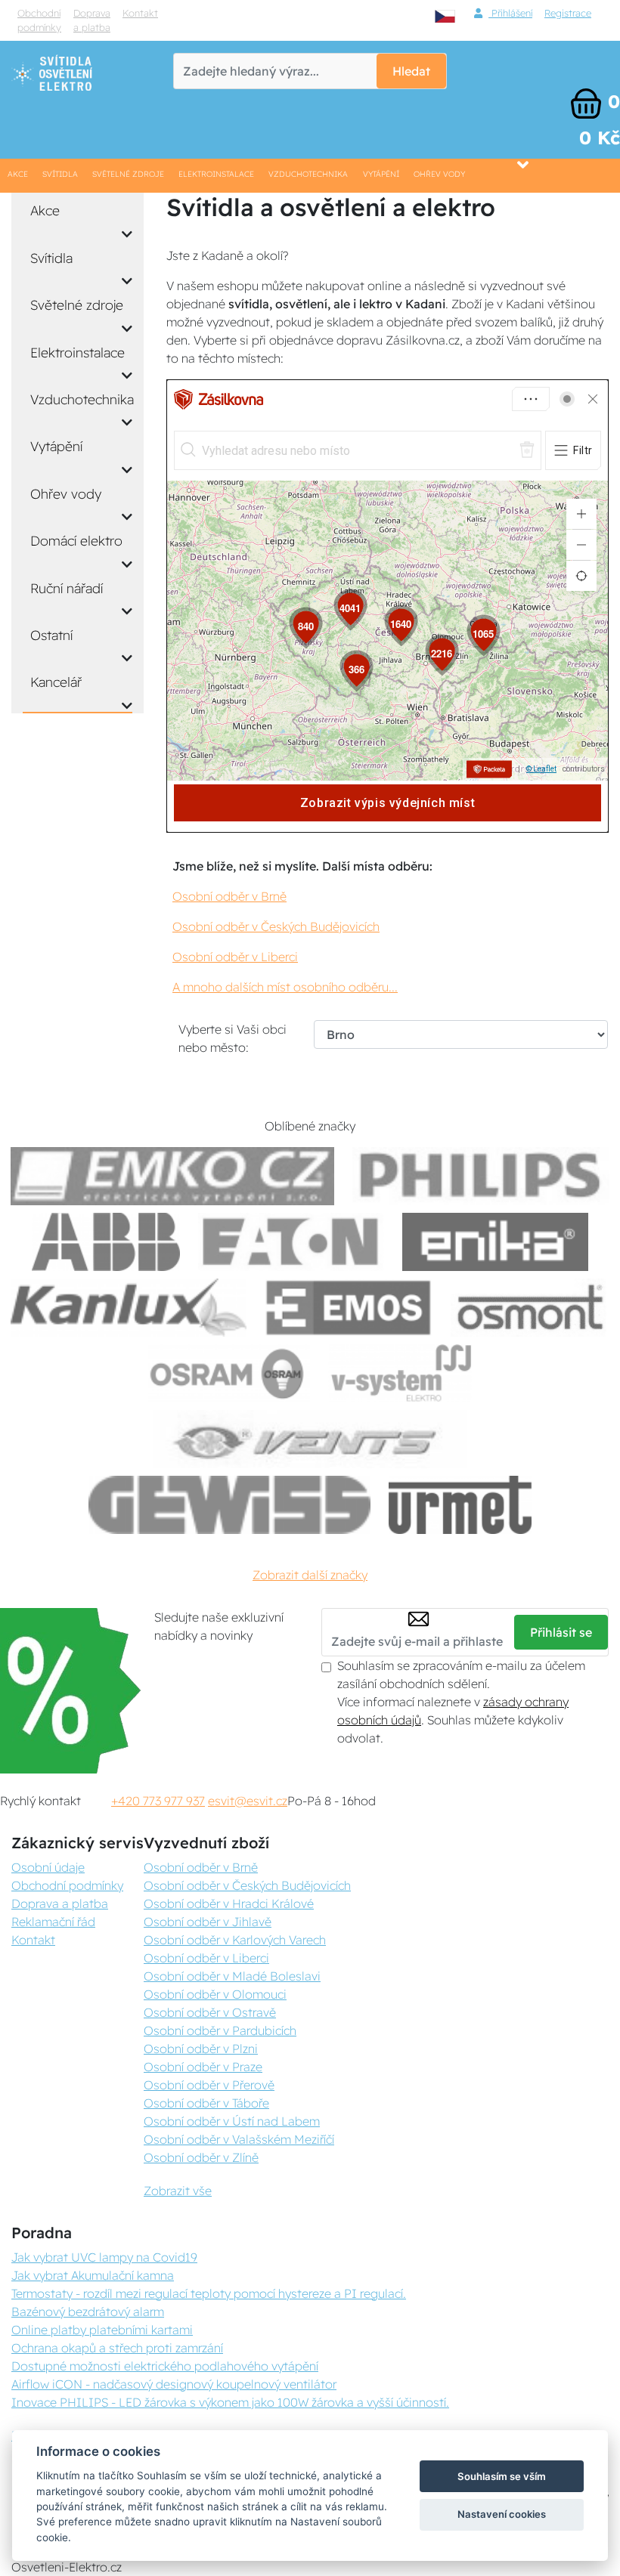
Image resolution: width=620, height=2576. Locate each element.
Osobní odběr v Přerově (209, 2085)
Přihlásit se (561, 1632)
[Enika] (495, 1242)
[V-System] (400, 1373)
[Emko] (172, 1176)
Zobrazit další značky (310, 1575)
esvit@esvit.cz (248, 1801)
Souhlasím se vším (502, 2476)
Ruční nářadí (67, 588)
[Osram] (229, 1373)
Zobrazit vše (178, 2191)
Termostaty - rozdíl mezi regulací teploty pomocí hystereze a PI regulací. (209, 2293)
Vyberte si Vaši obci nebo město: (232, 1038)
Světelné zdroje (128, 174)
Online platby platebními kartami (102, 2330)
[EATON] (291, 1242)
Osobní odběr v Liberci (235, 957)
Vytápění (381, 174)
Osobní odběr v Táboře (206, 2103)
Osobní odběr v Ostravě (210, 2012)
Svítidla (60, 174)
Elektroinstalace (216, 174)
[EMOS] (349, 1308)
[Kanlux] (129, 1308)
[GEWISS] (229, 1505)
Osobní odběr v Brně (229, 896)
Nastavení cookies (502, 2514)
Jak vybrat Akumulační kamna (93, 2275)
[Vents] (310, 1439)
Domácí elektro (76, 540)
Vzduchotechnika (308, 174)
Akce (18, 174)
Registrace (568, 13)
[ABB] (106, 1242)
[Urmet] (460, 1505)
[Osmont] (530, 1308)
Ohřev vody (439, 174)
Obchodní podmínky (39, 20)
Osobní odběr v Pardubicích (220, 2030)
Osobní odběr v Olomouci (215, 1994)
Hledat (411, 71)
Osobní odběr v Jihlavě (208, 1922)
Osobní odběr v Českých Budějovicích (276, 926)
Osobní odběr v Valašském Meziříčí (239, 2139)
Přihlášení (510, 13)
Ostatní (51, 635)
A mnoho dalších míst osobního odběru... (285, 987)
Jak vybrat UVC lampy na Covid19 (104, 2257)
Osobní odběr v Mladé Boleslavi (232, 1976)
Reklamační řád (53, 1922)
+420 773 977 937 (158, 1801)
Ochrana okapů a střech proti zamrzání (117, 2348)
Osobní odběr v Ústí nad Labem (232, 2121)
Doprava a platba (92, 20)
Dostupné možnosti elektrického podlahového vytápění (165, 2366)
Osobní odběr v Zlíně (201, 2157)
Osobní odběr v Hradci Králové (229, 1903)
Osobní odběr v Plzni (201, 2049)
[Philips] (481, 1176)
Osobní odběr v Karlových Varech (235, 1940)
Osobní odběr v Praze (203, 2067)
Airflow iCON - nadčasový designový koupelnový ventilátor (174, 2384)
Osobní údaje (48, 1867)
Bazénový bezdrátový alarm (88, 2312)
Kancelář (56, 682)
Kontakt (140, 13)
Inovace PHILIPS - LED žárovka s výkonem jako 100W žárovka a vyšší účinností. (230, 2402)
